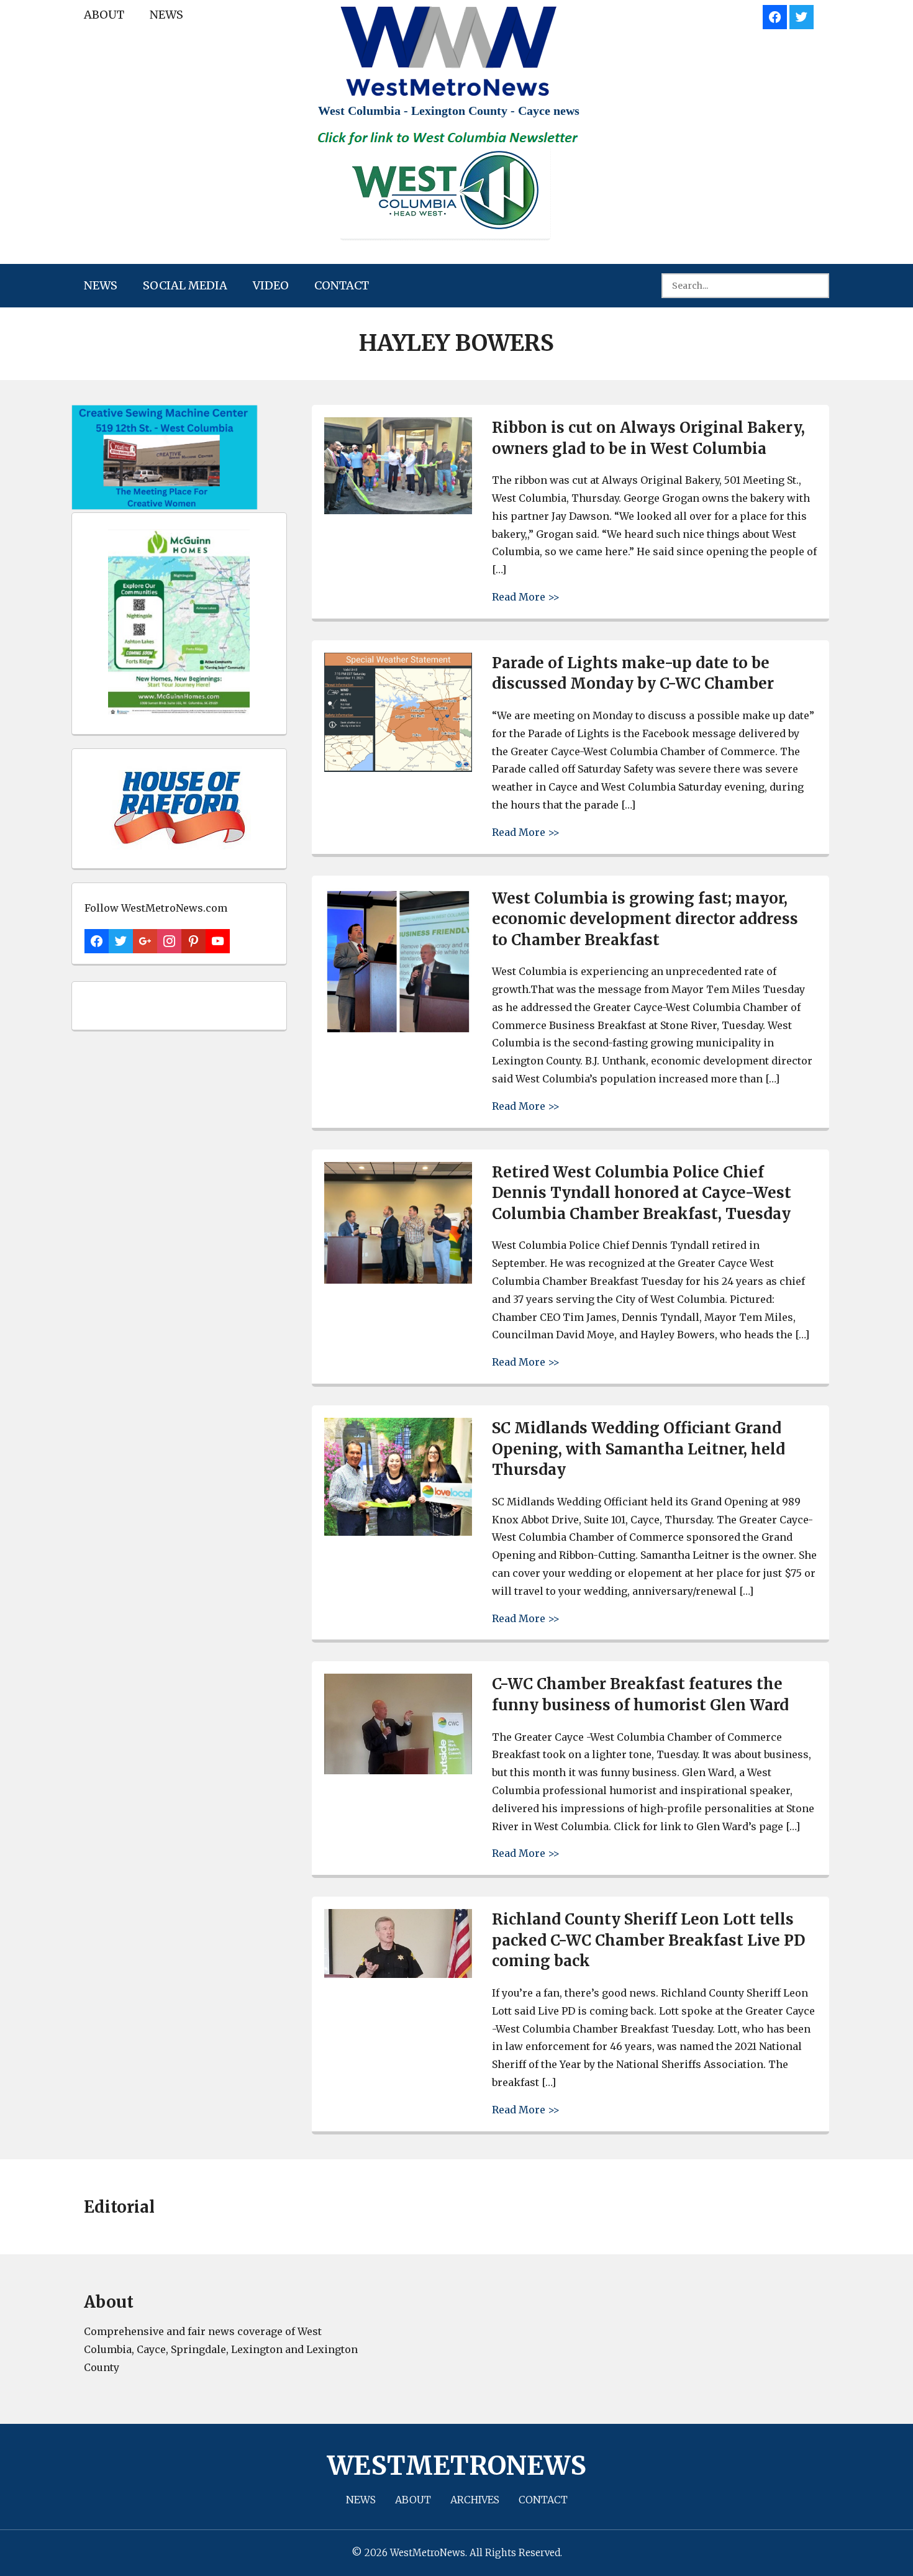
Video (271, 285)
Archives (475, 2500)
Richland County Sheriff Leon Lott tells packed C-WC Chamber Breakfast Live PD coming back (648, 1940)
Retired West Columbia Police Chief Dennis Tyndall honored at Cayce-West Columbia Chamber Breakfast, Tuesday (642, 1193)
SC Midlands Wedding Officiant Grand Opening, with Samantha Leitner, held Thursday (638, 1449)
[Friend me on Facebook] (775, 15)
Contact (342, 285)
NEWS (166, 15)
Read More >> (526, 596)
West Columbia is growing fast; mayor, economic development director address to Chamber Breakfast (645, 919)
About (104, 15)
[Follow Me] (802, 15)
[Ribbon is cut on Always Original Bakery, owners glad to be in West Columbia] (398, 511)
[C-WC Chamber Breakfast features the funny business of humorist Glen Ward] (398, 1771)
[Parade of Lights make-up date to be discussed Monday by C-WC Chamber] (398, 769)
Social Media (185, 285)
